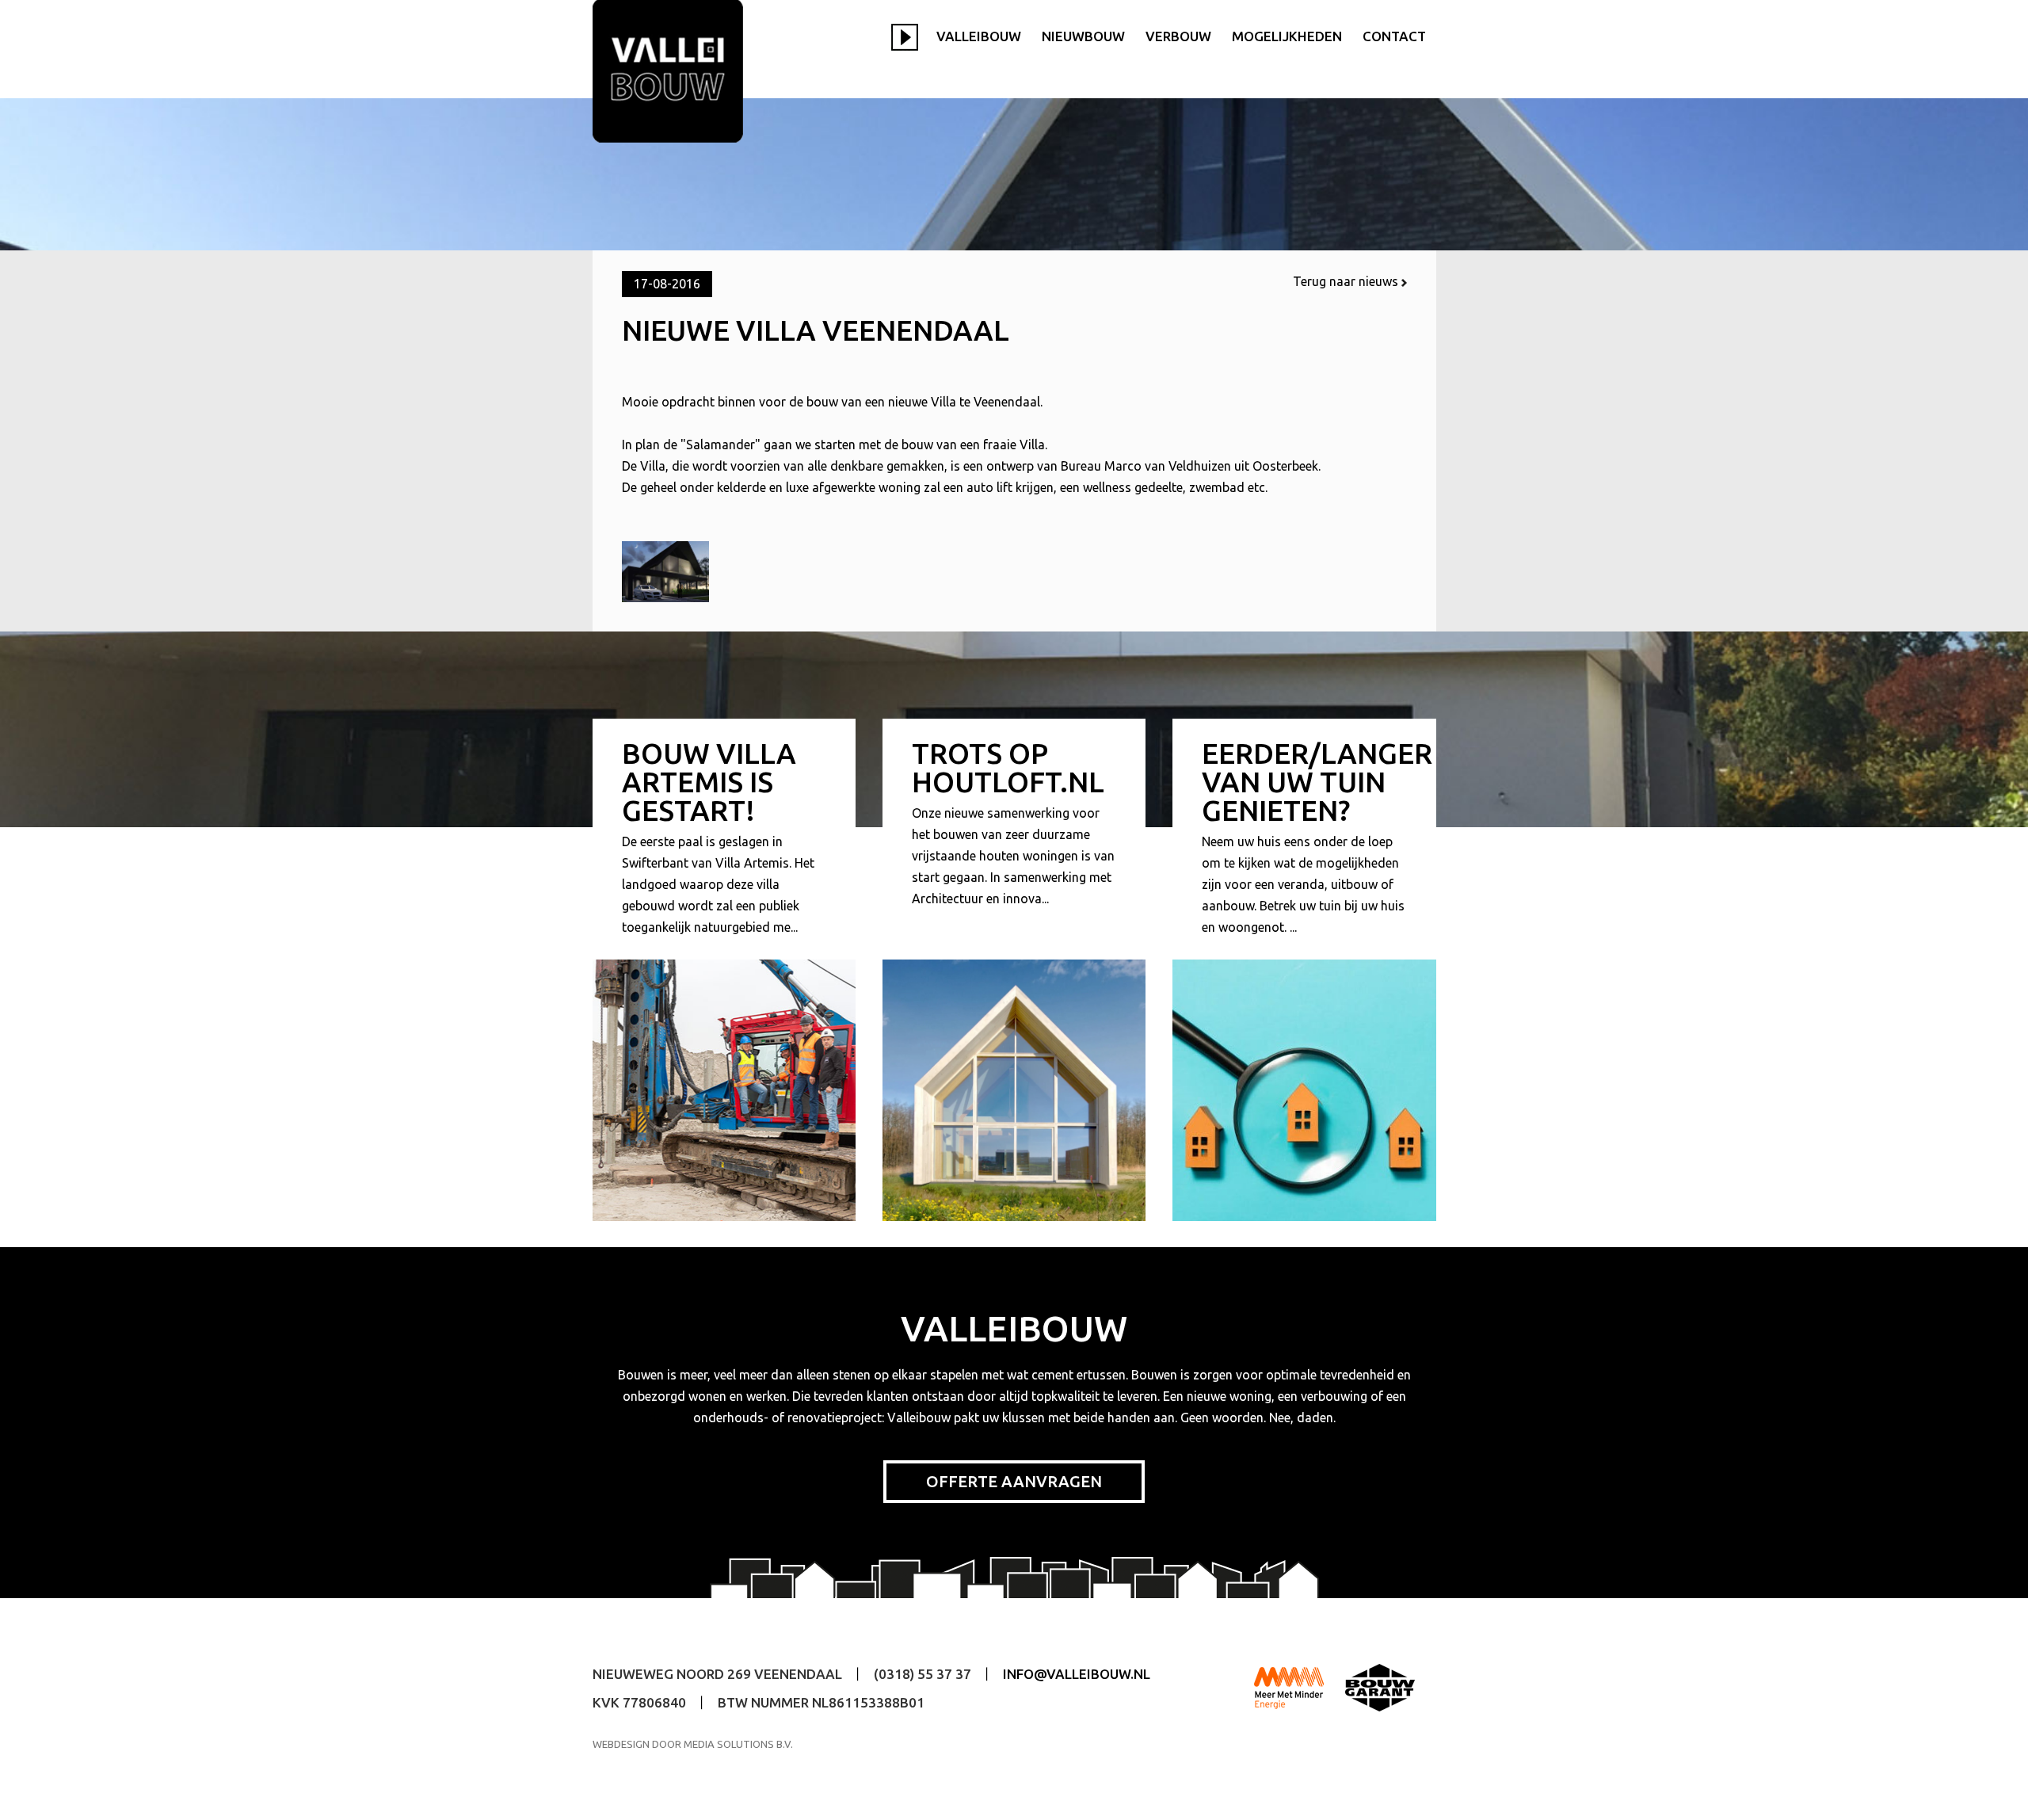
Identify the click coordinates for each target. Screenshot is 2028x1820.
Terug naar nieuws (1347, 281)
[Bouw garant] (1380, 1687)
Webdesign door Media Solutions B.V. (693, 1744)
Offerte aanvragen (1014, 1481)
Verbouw (1178, 36)
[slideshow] (909, 35)
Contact (1394, 36)
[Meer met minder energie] (1289, 1687)
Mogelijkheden (1287, 36)
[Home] (668, 71)
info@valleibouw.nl (1077, 1674)
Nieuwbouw (1083, 36)
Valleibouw (979, 36)
